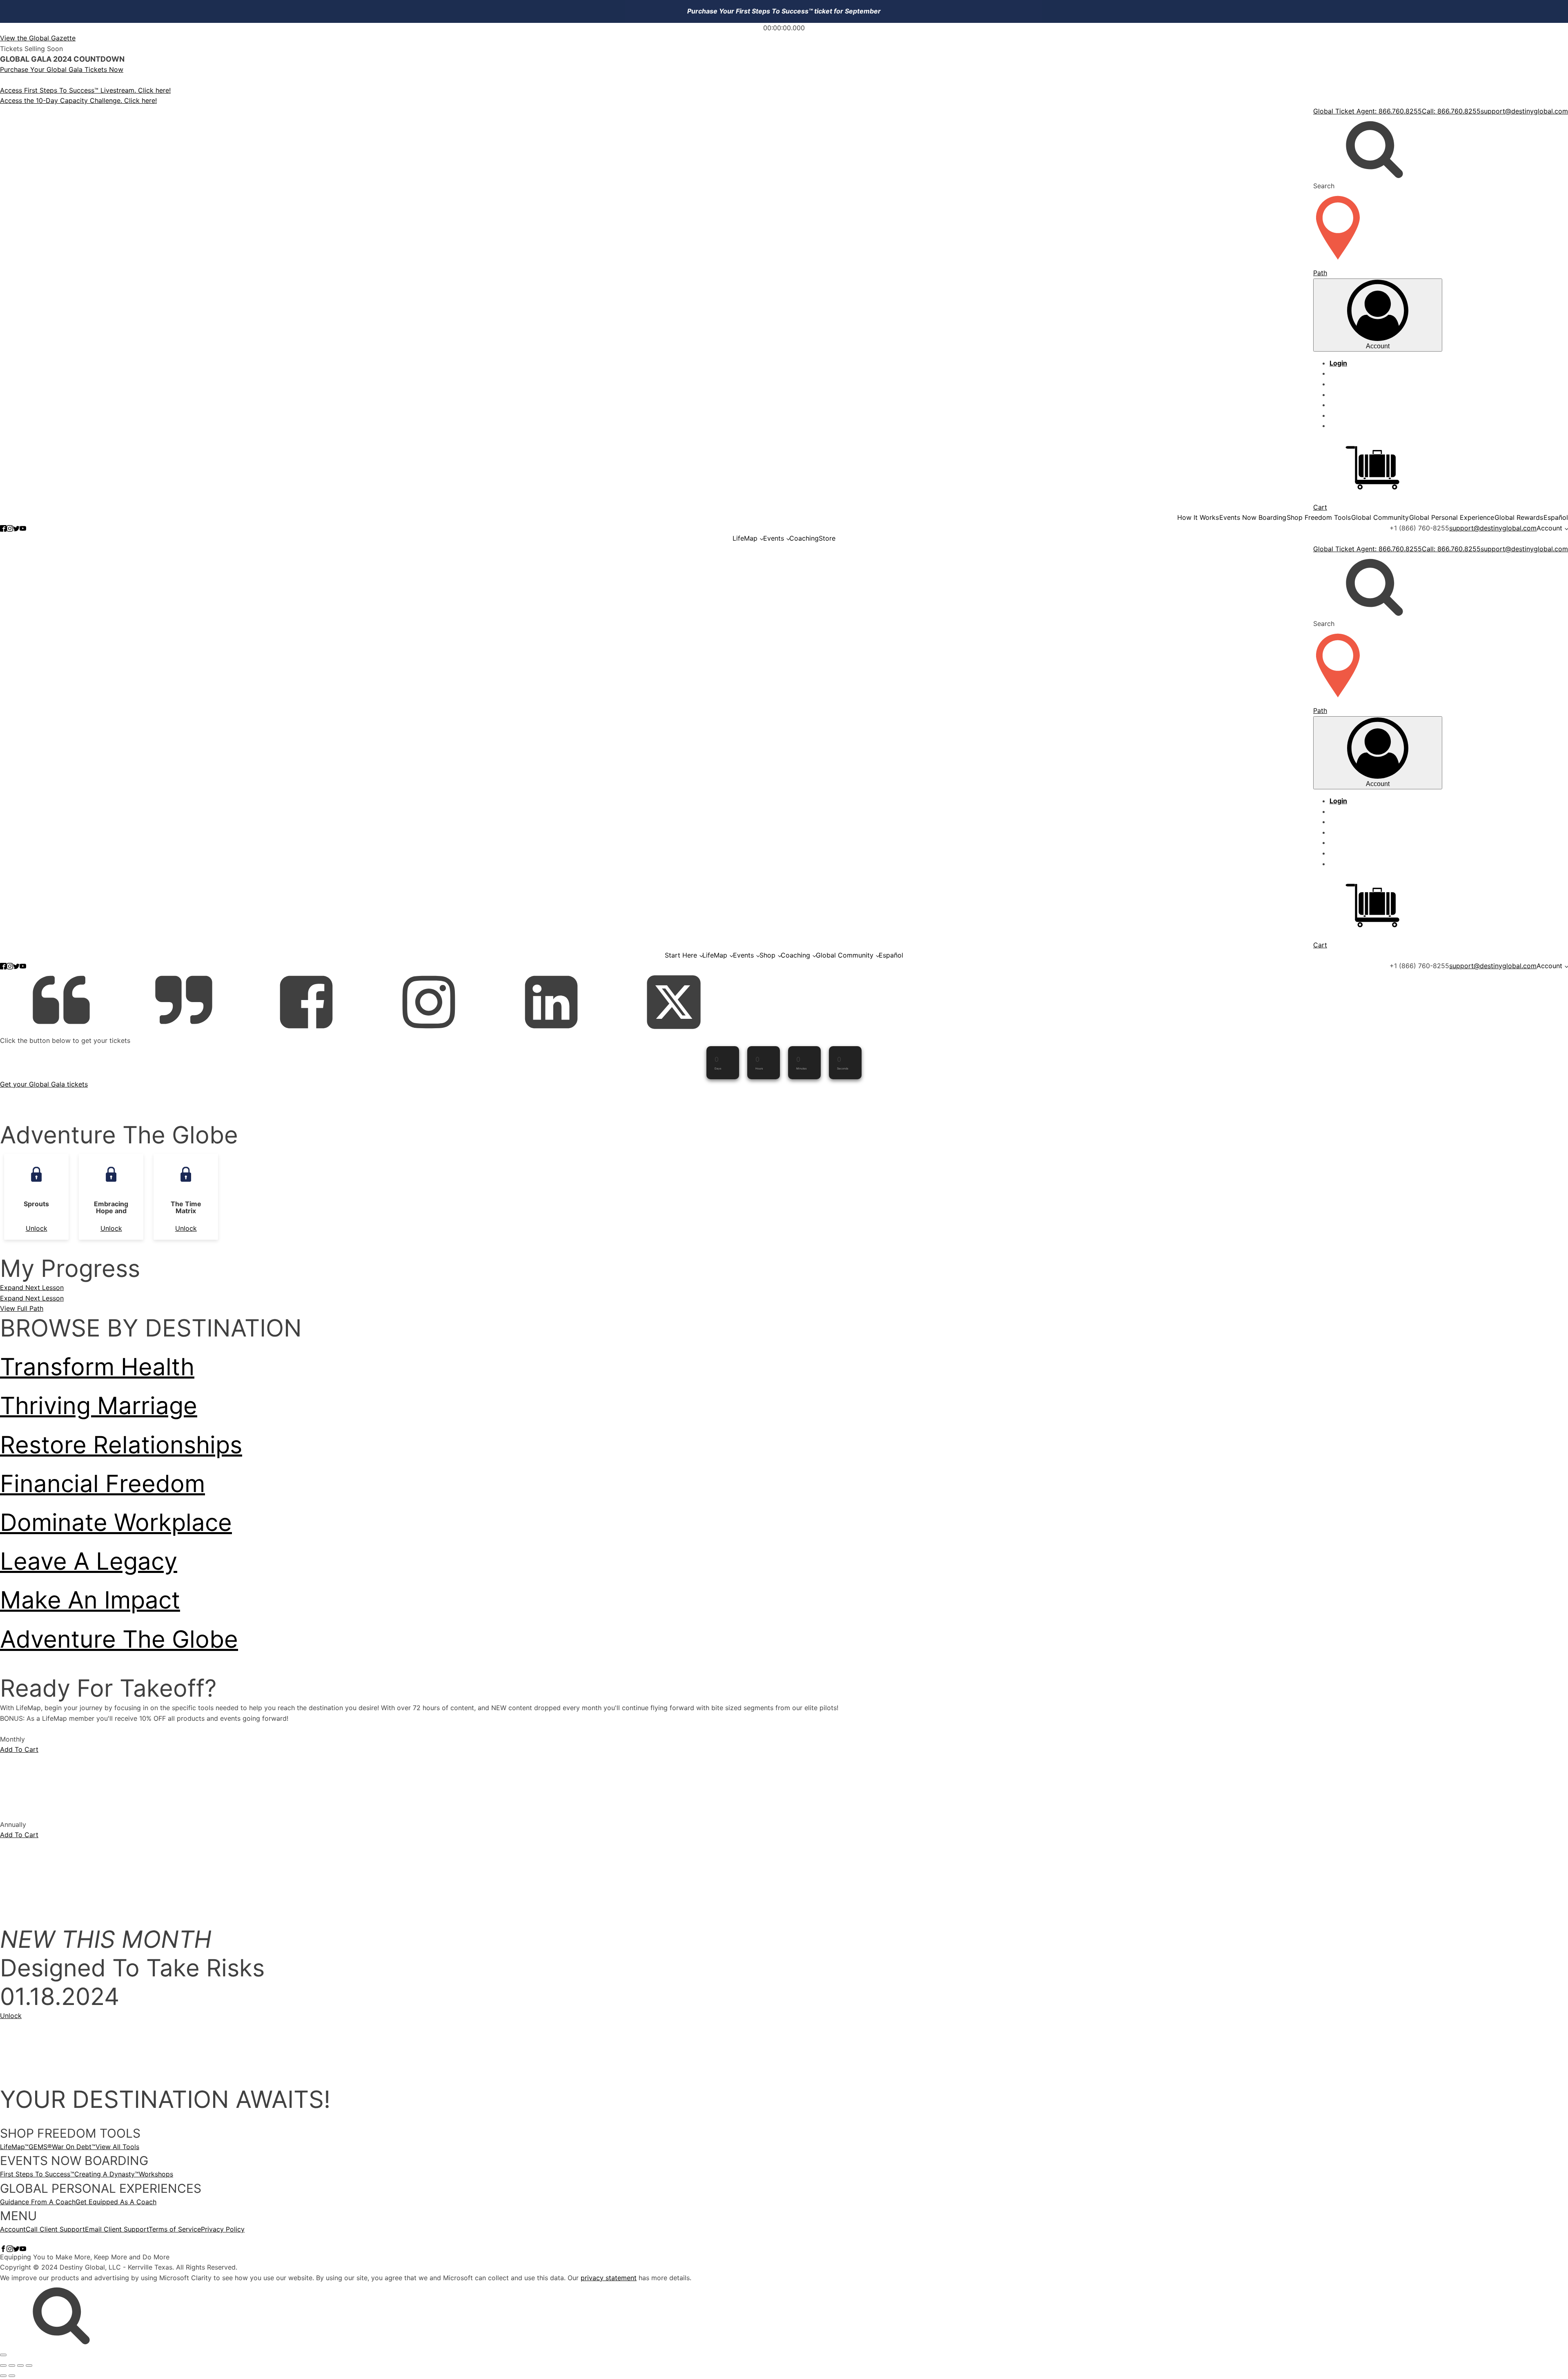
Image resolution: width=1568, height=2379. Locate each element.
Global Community (1380, 517)
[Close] (3, 2355)
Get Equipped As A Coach (116, 2202)
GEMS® (40, 2147)
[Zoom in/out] (3, 2366)
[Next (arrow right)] (12, 2376)
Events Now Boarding (1253, 517)
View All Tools (117, 2147)
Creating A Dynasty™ (107, 2174)
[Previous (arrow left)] (3, 2376)
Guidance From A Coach (38, 2202)
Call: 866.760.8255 (1451, 111)
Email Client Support (117, 2229)
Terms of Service (175, 2229)
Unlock (37, 1228)
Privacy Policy (223, 2229)
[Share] (20, 2366)
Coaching (804, 538)
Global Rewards (1519, 517)
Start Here (681, 955)
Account (1549, 528)
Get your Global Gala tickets (44, 1084)
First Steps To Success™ (37, 2174)
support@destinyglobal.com (1524, 111)
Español (1556, 517)
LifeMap (745, 538)
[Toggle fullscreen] (12, 2366)
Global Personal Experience (1452, 517)
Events (774, 538)
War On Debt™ (74, 2147)
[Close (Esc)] (29, 2366)
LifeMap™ (14, 2147)
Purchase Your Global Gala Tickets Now (62, 69)
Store (827, 538)
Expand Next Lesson (32, 1288)
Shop (767, 955)
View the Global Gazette (38, 38)
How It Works (1198, 517)
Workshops (156, 2174)
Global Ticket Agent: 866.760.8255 (1368, 111)
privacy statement (609, 2278)
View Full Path (22, 1308)
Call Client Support (55, 2229)
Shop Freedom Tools (1319, 517)
